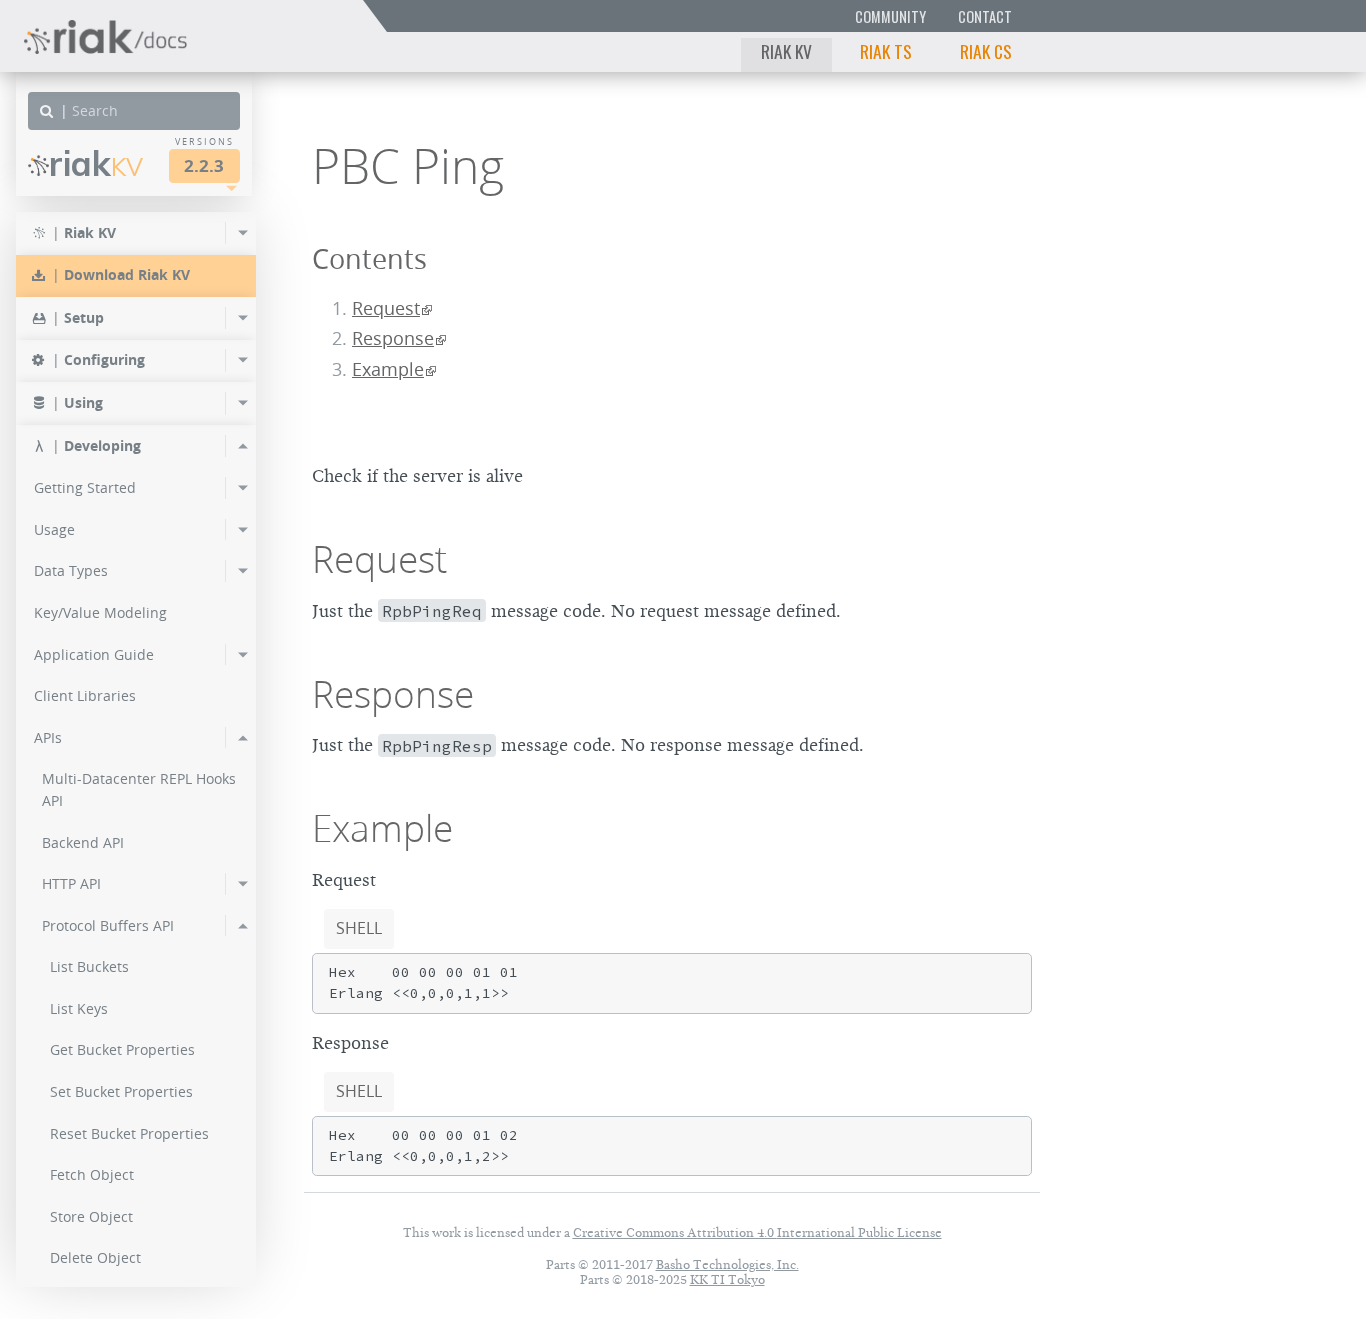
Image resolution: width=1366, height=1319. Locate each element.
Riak (96, 163)
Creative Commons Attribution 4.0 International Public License (757, 1232)
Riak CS (986, 51)
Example (388, 369)
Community (890, 16)
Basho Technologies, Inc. (727, 1264)
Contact (985, 16)
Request (386, 308)
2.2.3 (204, 165)
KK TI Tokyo (727, 1279)
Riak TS (886, 51)
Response (393, 338)
